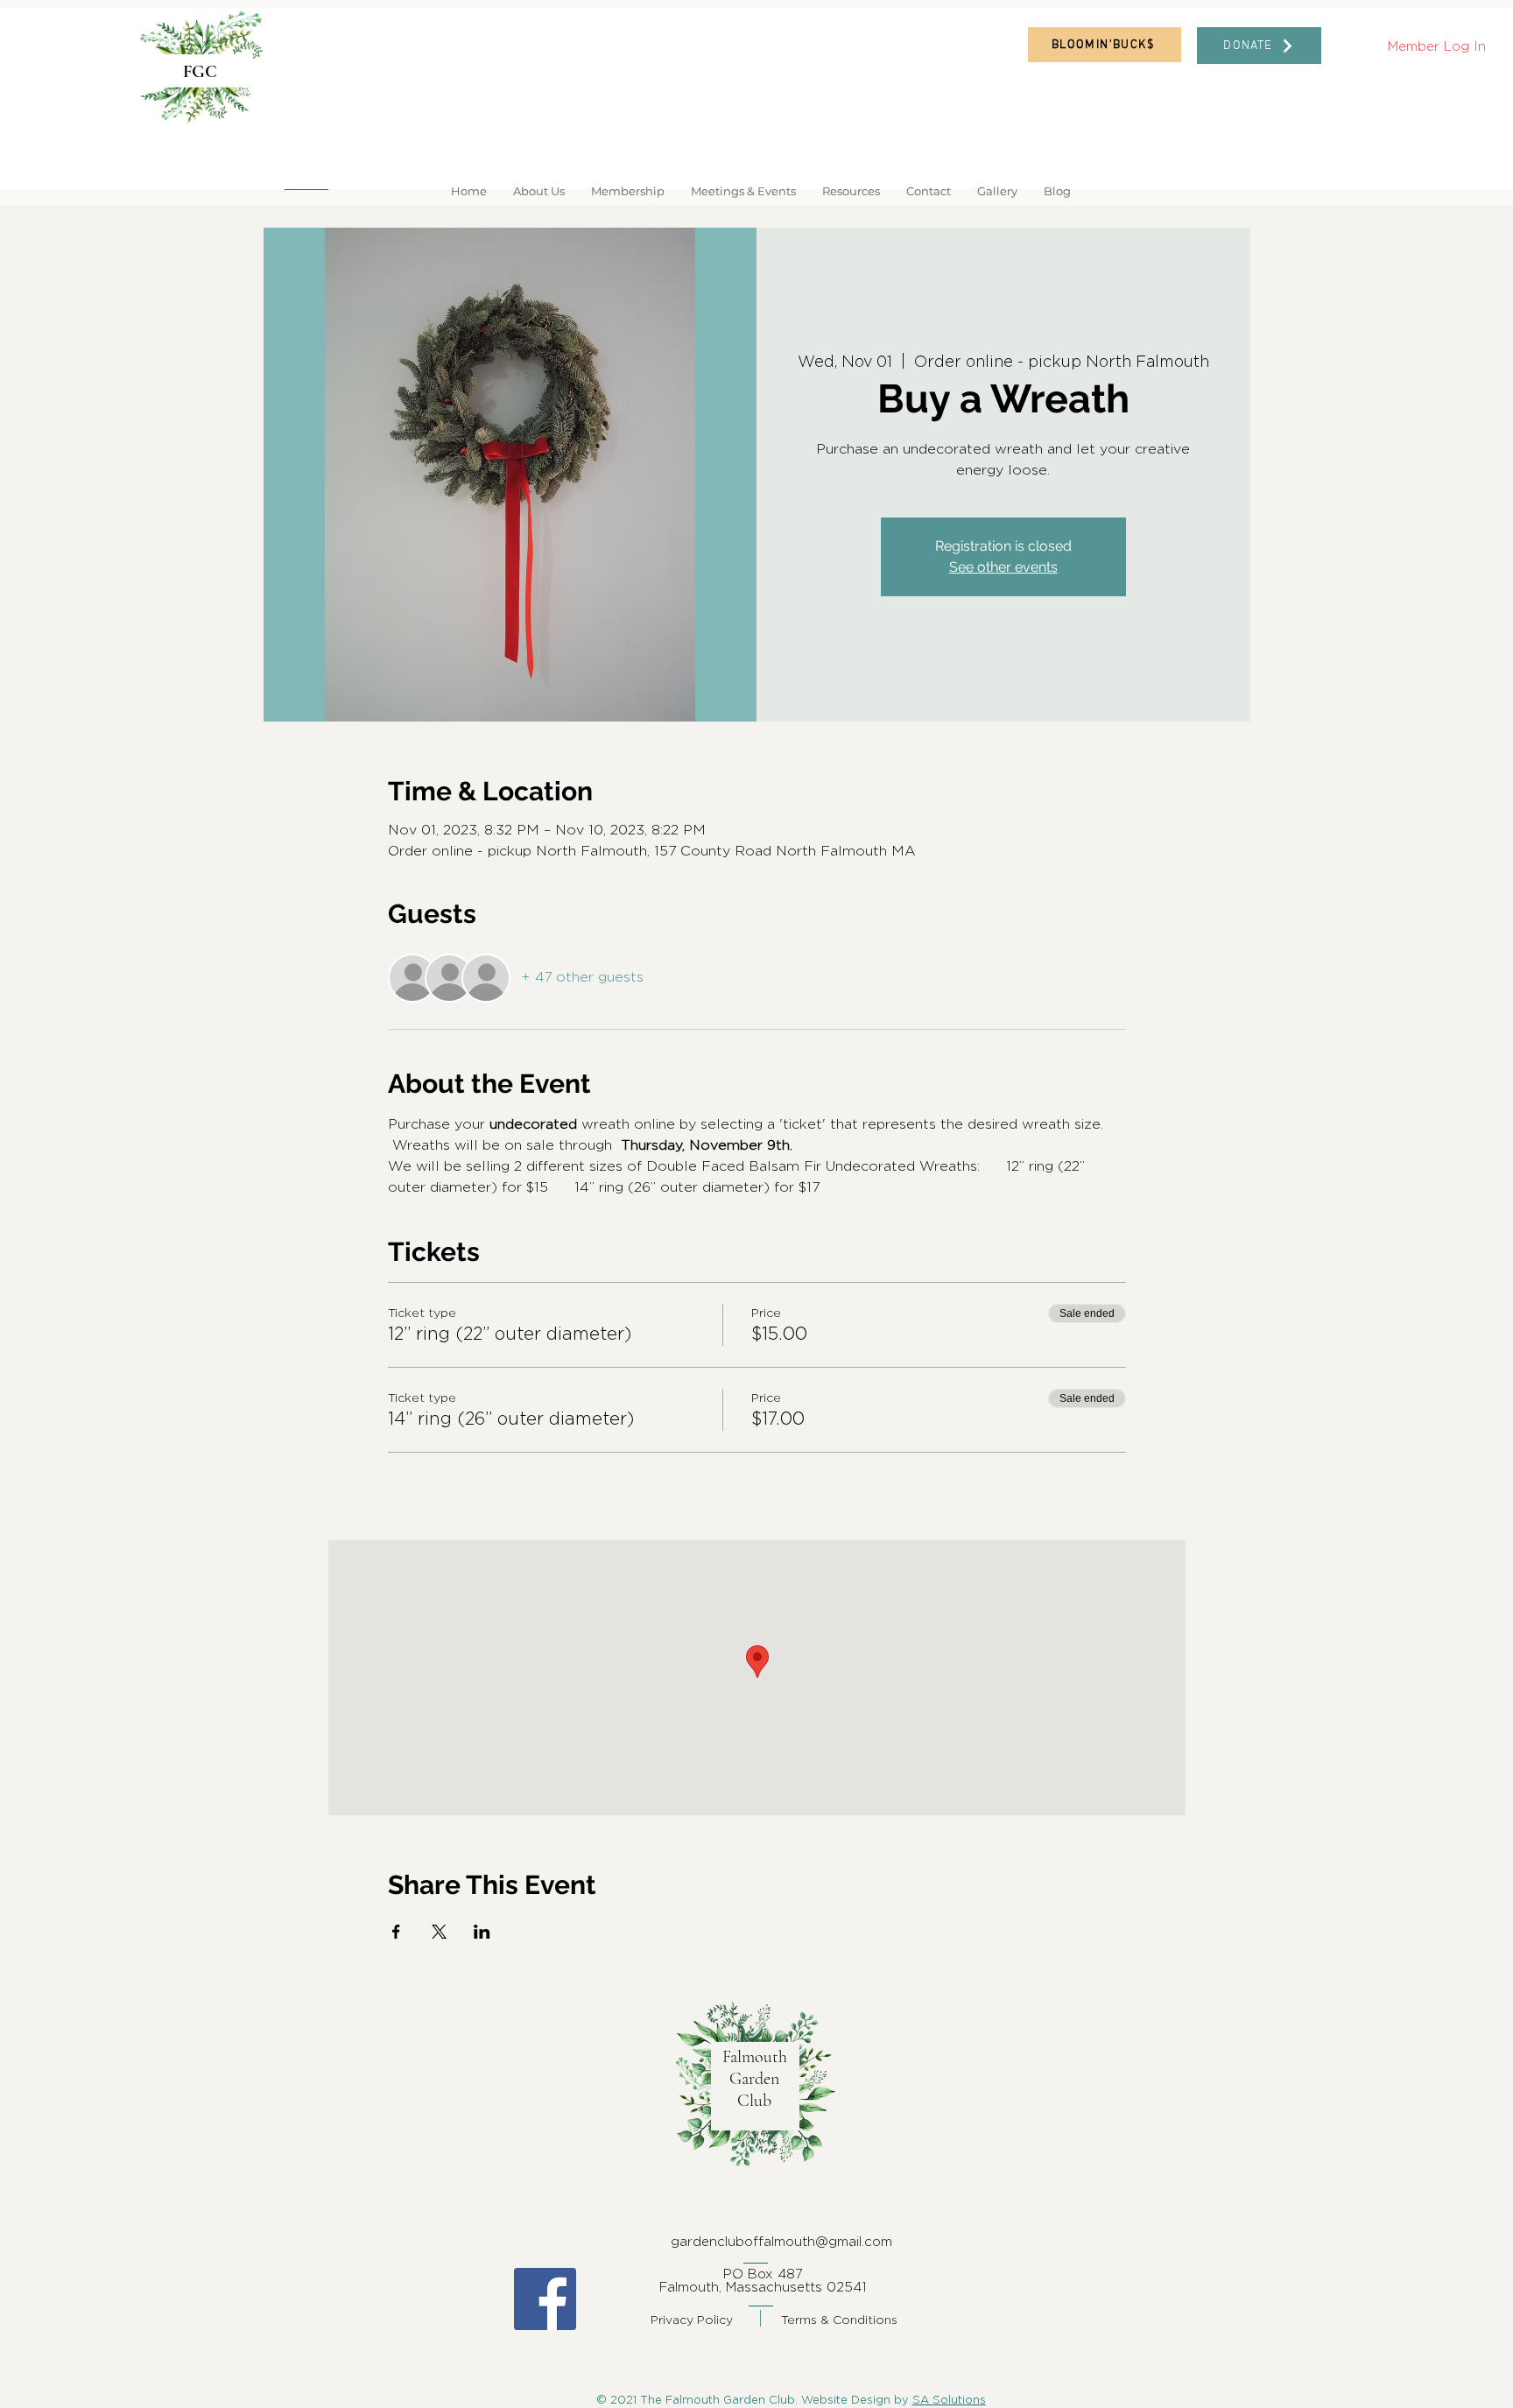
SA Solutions (949, 2399)
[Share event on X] (439, 1932)
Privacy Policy (692, 2319)
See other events (1003, 567)
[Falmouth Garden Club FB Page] (545, 2299)
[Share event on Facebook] (396, 1932)
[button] (539, 191)
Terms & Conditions (839, 2319)
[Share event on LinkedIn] (482, 1932)
